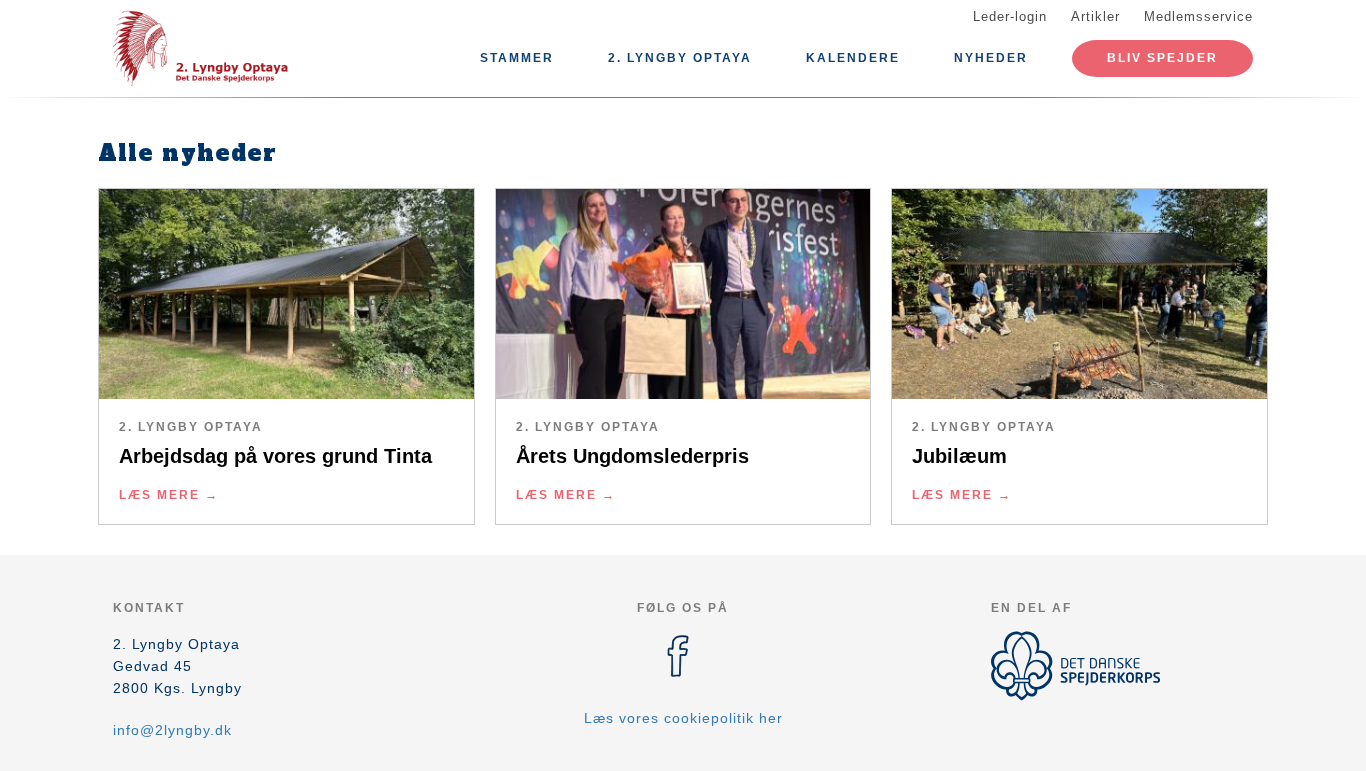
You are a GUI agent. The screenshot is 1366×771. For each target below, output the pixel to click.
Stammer (517, 58)
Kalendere (853, 58)
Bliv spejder (1162, 58)
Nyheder (991, 58)
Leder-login (1010, 16)
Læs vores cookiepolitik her (683, 718)
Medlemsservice (1198, 16)
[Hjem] (203, 48)
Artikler (1095, 16)
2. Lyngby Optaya (680, 58)
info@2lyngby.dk (172, 730)
